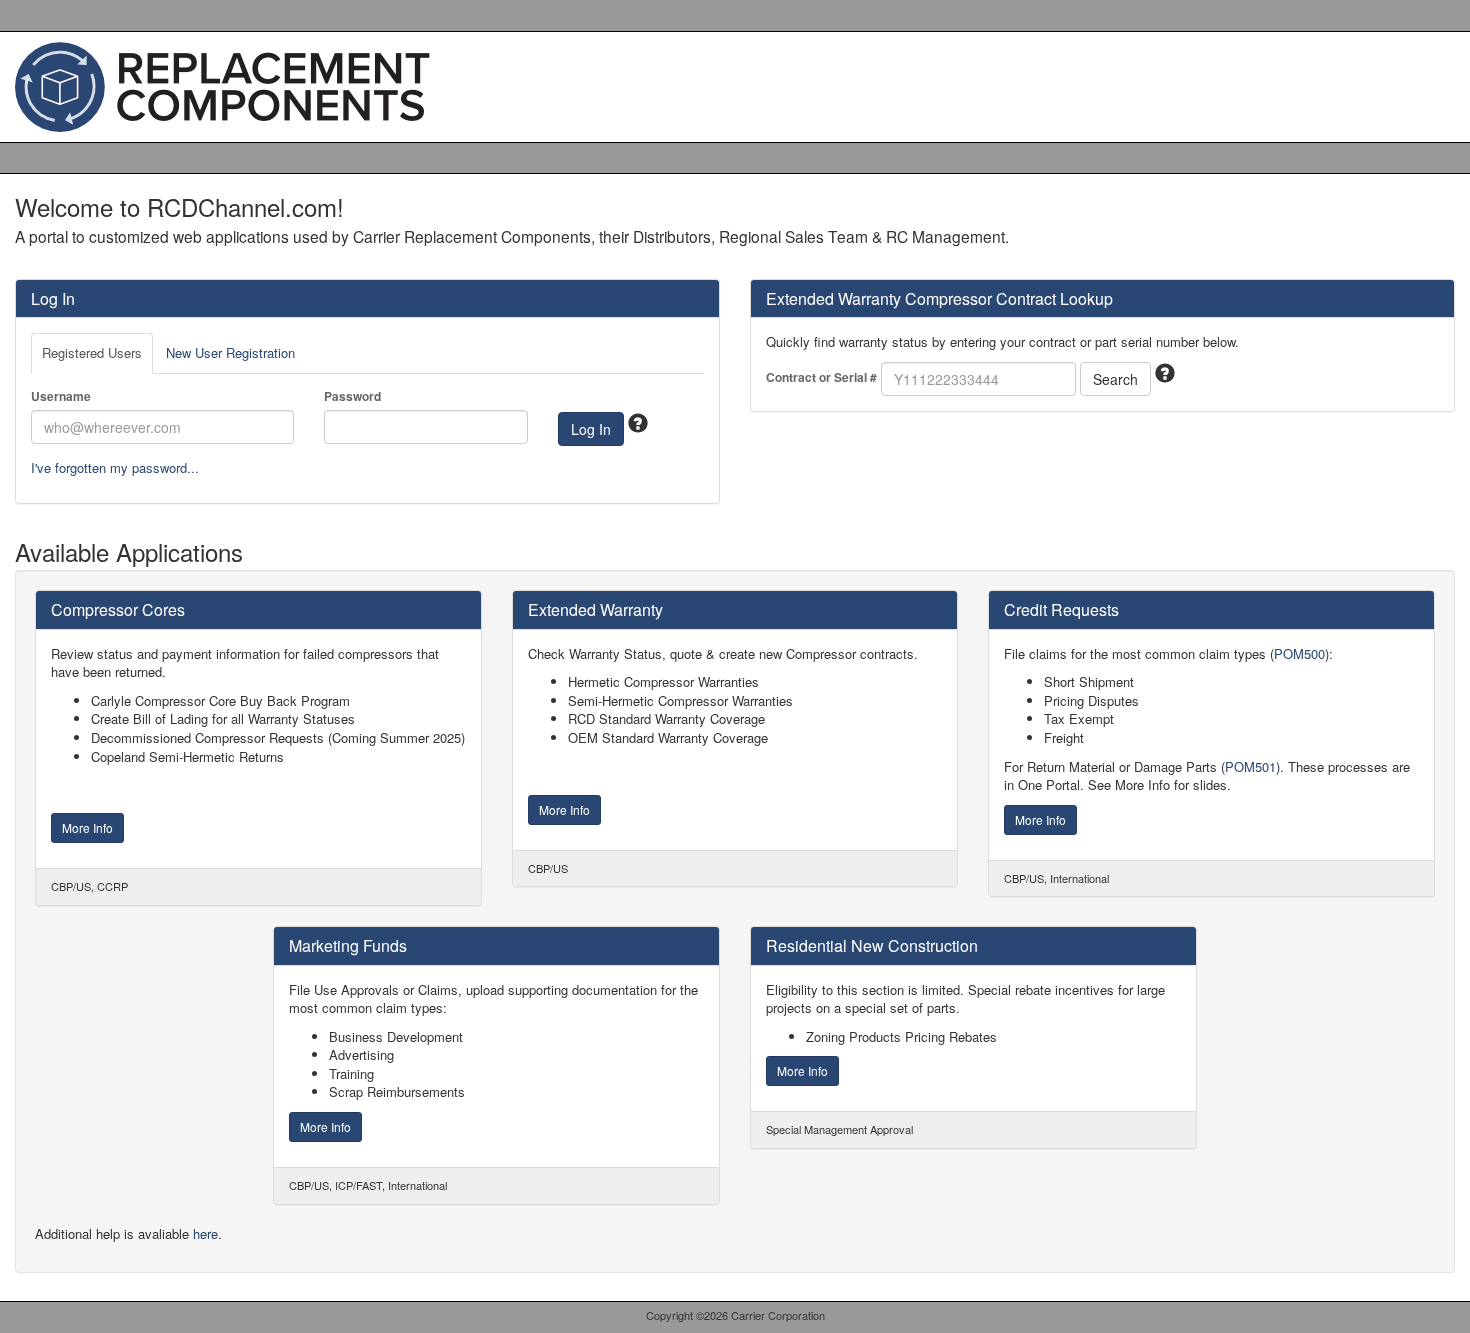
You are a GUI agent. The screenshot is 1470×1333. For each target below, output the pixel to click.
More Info (87, 827)
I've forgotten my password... (115, 467)
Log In (591, 429)
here (205, 1233)
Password (352, 396)
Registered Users (92, 352)
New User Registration (230, 352)
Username (61, 396)
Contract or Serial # (821, 377)
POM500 (1299, 653)
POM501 (1250, 766)
